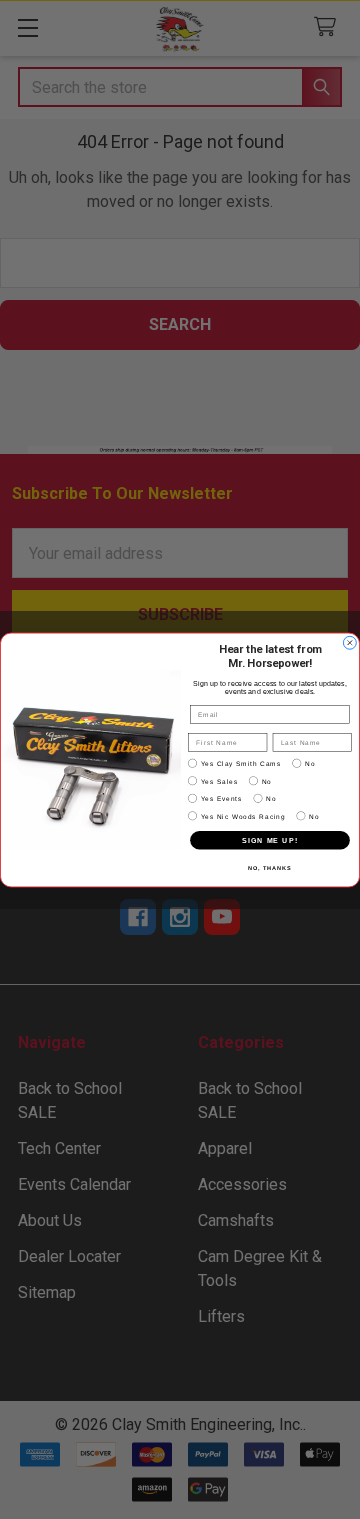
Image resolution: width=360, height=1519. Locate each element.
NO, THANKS (270, 867)
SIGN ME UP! (270, 840)
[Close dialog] (349, 642)
